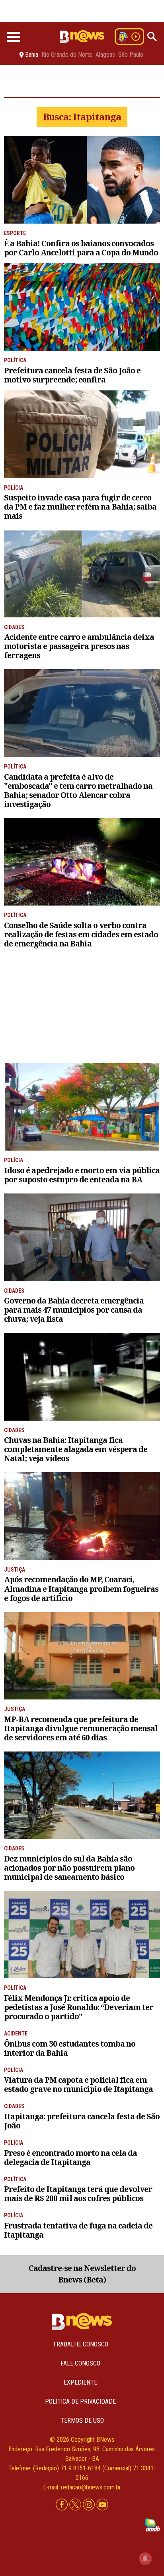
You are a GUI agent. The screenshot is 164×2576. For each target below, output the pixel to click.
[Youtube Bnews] (102, 2505)
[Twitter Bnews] (76, 2505)
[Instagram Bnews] (90, 2505)
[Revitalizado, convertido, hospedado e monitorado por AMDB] (152, 2524)
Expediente (80, 2382)
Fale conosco (80, 2363)
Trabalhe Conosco (81, 2344)
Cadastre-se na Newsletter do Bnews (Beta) (82, 2274)
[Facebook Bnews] (62, 2505)
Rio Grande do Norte (67, 55)
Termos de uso (82, 2421)
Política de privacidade (80, 2401)
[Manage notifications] (145, 2559)
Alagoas (105, 55)
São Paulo (131, 55)
